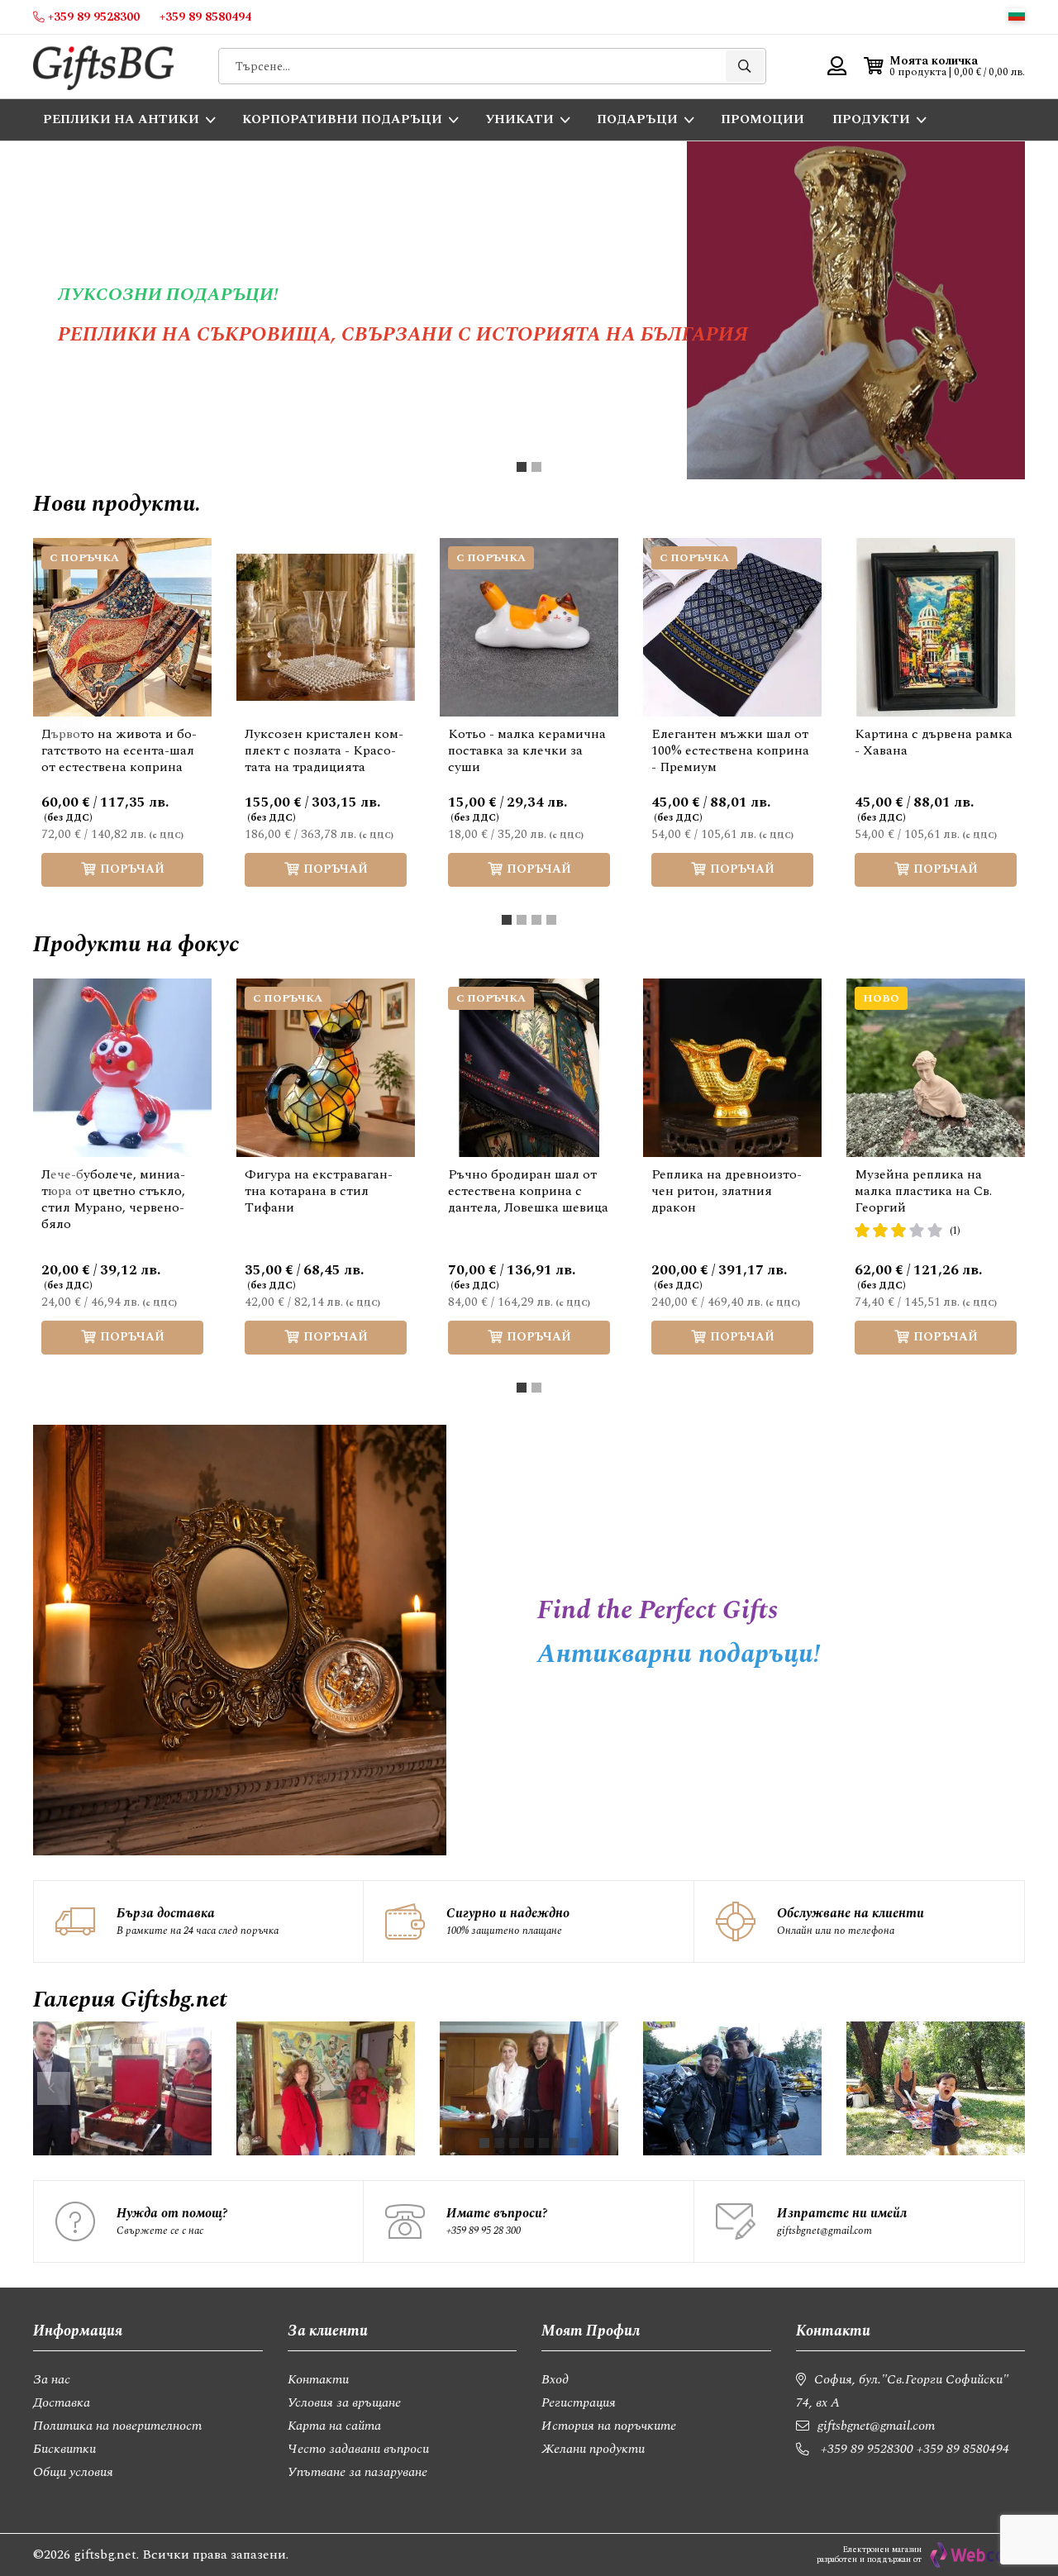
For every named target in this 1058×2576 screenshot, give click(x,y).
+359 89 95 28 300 (484, 2231)
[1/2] (522, 467)
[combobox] (492, 66)
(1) (955, 1231)
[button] (1017, 14)
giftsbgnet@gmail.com (824, 2231)
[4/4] (551, 920)
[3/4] (536, 920)
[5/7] (544, 2143)
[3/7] (514, 2143)
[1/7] (484, 2143)
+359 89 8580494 (963, 2449)
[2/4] (522, 920)
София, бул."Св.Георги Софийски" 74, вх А (902, 2391)
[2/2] (536, 467)
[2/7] (499, 2143)
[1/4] (507, 920)
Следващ (992, 729)
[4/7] (529, 2143)
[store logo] (103, 67)
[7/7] (574, 2143)
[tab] (522, 467)
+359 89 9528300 (867, 2449)
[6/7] (559, 2143)
